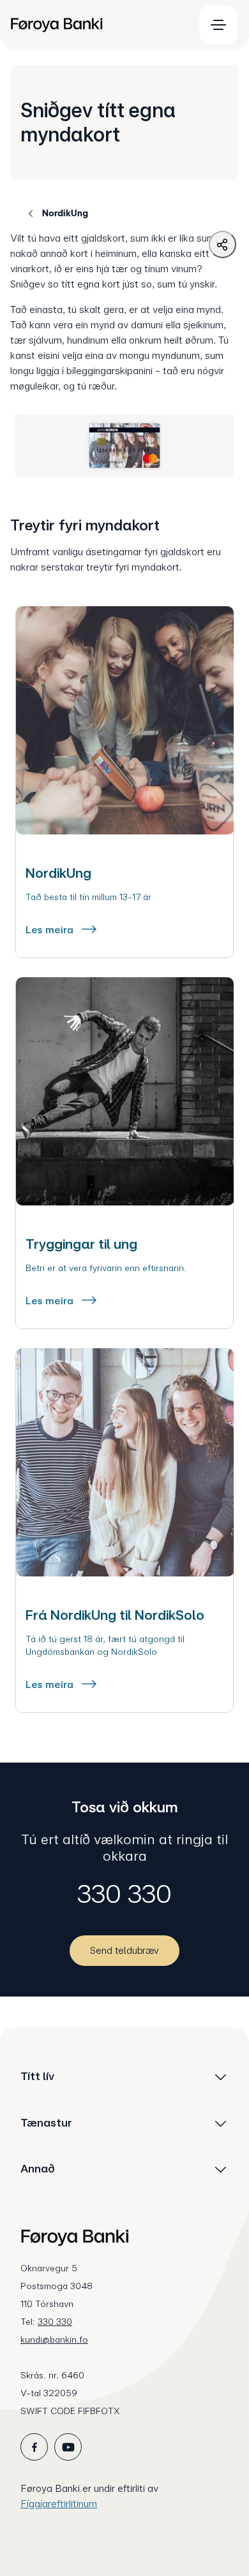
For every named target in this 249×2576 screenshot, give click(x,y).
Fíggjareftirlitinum (59, 2504)
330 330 (124, 1894)
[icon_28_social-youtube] (68, 2447)
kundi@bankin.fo (54, 2340)
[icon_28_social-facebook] (34, 2447)
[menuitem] (96, 25)
